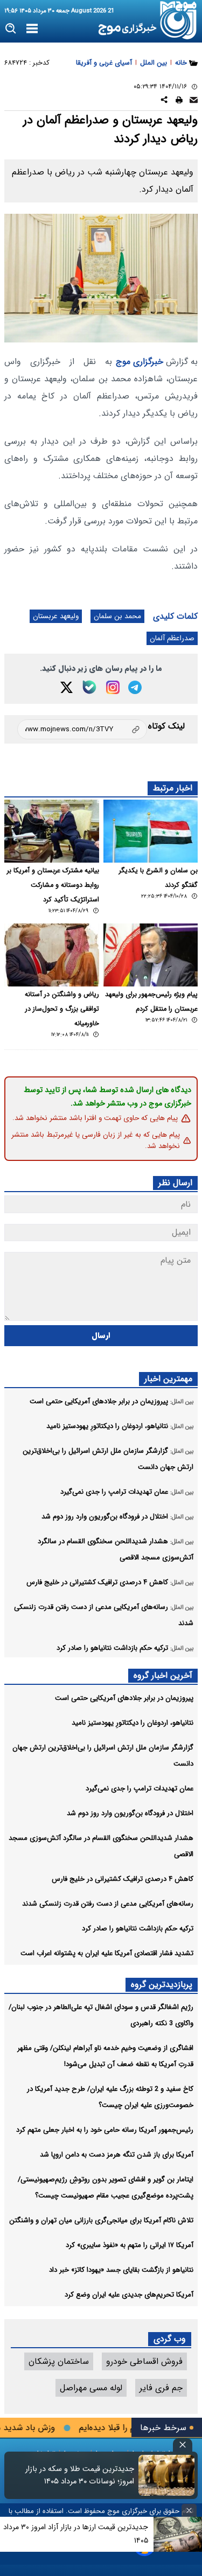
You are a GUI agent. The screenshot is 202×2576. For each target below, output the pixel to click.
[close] (183, 2445)
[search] (11, 29)
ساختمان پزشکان (59, 2361)
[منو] (32, 29)
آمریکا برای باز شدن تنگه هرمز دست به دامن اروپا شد (117, 2155)
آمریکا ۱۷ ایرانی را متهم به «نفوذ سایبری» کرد (130, 2245)
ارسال (101, 1336)
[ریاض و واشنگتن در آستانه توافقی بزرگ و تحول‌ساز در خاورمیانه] (52, 955)
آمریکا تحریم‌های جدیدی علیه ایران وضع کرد (129, 2295)
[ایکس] (67, 687)
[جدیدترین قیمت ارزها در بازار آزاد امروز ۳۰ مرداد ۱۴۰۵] (178, 2534)
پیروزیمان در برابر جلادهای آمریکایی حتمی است (124, 1698)
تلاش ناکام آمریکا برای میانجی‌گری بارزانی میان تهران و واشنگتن (101, 2220)
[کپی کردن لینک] (82, 729)
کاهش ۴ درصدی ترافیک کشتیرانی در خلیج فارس (123, 1879)
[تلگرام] (135, 687)
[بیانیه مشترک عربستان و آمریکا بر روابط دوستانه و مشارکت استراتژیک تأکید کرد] (52, 831)
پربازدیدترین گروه (162, 1984)
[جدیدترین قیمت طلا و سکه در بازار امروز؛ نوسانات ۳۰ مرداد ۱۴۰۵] (166, 2475)
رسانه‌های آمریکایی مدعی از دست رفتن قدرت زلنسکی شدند (108, 1904)
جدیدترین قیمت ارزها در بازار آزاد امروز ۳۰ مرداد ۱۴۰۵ (76, 2534)
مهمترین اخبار (168, 1379)
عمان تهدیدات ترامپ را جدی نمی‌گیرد (140, 1788)
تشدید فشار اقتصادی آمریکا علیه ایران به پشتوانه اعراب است (107, 1953)
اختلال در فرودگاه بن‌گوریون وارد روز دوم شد (130, 1813)
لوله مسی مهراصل (91, 2388)
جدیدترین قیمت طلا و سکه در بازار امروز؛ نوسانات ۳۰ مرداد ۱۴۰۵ (80, 2475)
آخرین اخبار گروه (163, 1675)
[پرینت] (179, 101)
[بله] (89, 687)
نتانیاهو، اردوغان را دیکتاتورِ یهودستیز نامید (133, 1723)
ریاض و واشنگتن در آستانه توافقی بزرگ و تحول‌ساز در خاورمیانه (62, 1009)
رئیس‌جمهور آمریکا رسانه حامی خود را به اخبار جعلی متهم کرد (105, 2130)
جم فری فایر (161, 2388)
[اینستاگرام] (113, 687)
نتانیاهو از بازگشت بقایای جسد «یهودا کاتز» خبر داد (121, 2270)
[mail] (194, 101)
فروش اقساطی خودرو (144, 2361)
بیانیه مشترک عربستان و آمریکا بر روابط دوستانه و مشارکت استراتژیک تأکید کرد (53, 885)
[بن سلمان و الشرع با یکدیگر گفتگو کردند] (151, 831)
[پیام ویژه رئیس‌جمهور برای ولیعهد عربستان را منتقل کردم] (151, 955)
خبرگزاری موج (140, 362)
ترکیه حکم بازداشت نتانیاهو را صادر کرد (138, 1928)
